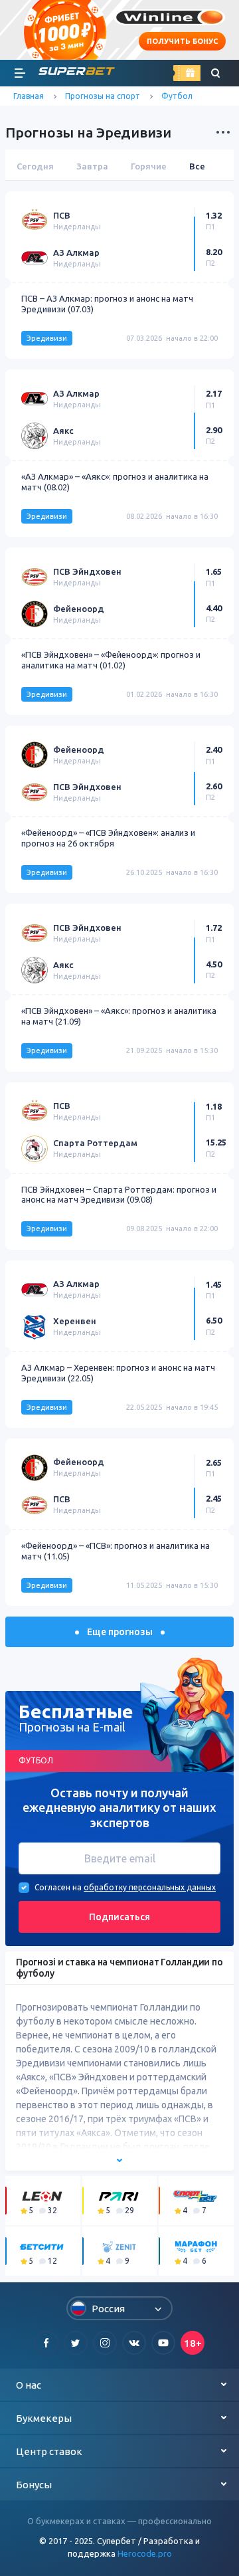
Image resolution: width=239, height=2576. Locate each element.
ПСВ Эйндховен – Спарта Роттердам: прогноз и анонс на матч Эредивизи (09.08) (119, 1195)
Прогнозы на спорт (103, 96)
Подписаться (119, 1917)
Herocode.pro (145, 2553)
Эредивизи (47, 338)
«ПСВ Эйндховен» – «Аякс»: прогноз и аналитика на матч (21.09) (119, 1016)
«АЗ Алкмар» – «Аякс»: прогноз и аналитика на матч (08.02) (115, 482)
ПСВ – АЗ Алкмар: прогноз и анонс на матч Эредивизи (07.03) (107, 304)
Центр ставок (49, 2451)
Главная (29, 96)
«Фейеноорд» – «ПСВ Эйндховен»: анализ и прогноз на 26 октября (108, 838)
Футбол (177, 96)
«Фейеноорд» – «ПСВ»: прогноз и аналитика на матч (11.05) (116, 1551)
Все (197, 166)
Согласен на (58, 1887)
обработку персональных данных (150, 1887)
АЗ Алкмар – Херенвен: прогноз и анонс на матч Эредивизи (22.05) (118, 1373)
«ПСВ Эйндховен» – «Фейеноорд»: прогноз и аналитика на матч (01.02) (111, 660)
